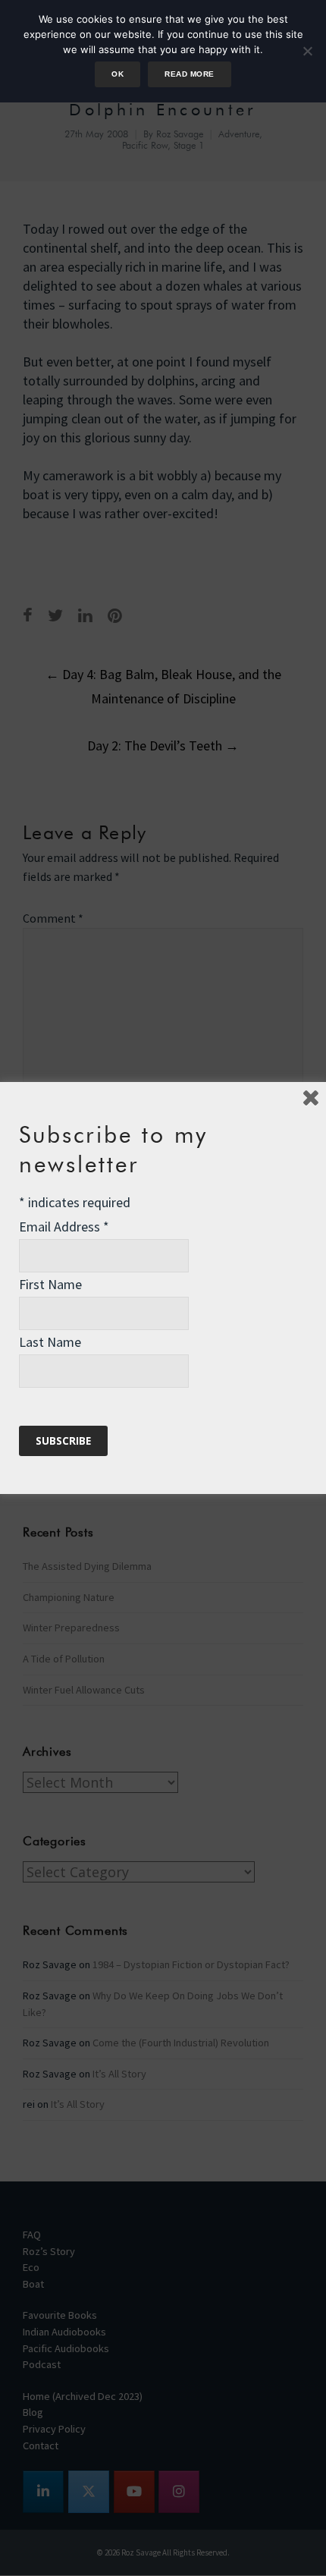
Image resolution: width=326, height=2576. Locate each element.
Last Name (50, 1342)
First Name (50, 1284)
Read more (189, 74)
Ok (118, 74)
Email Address (64, 1227)
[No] (307, 51)
